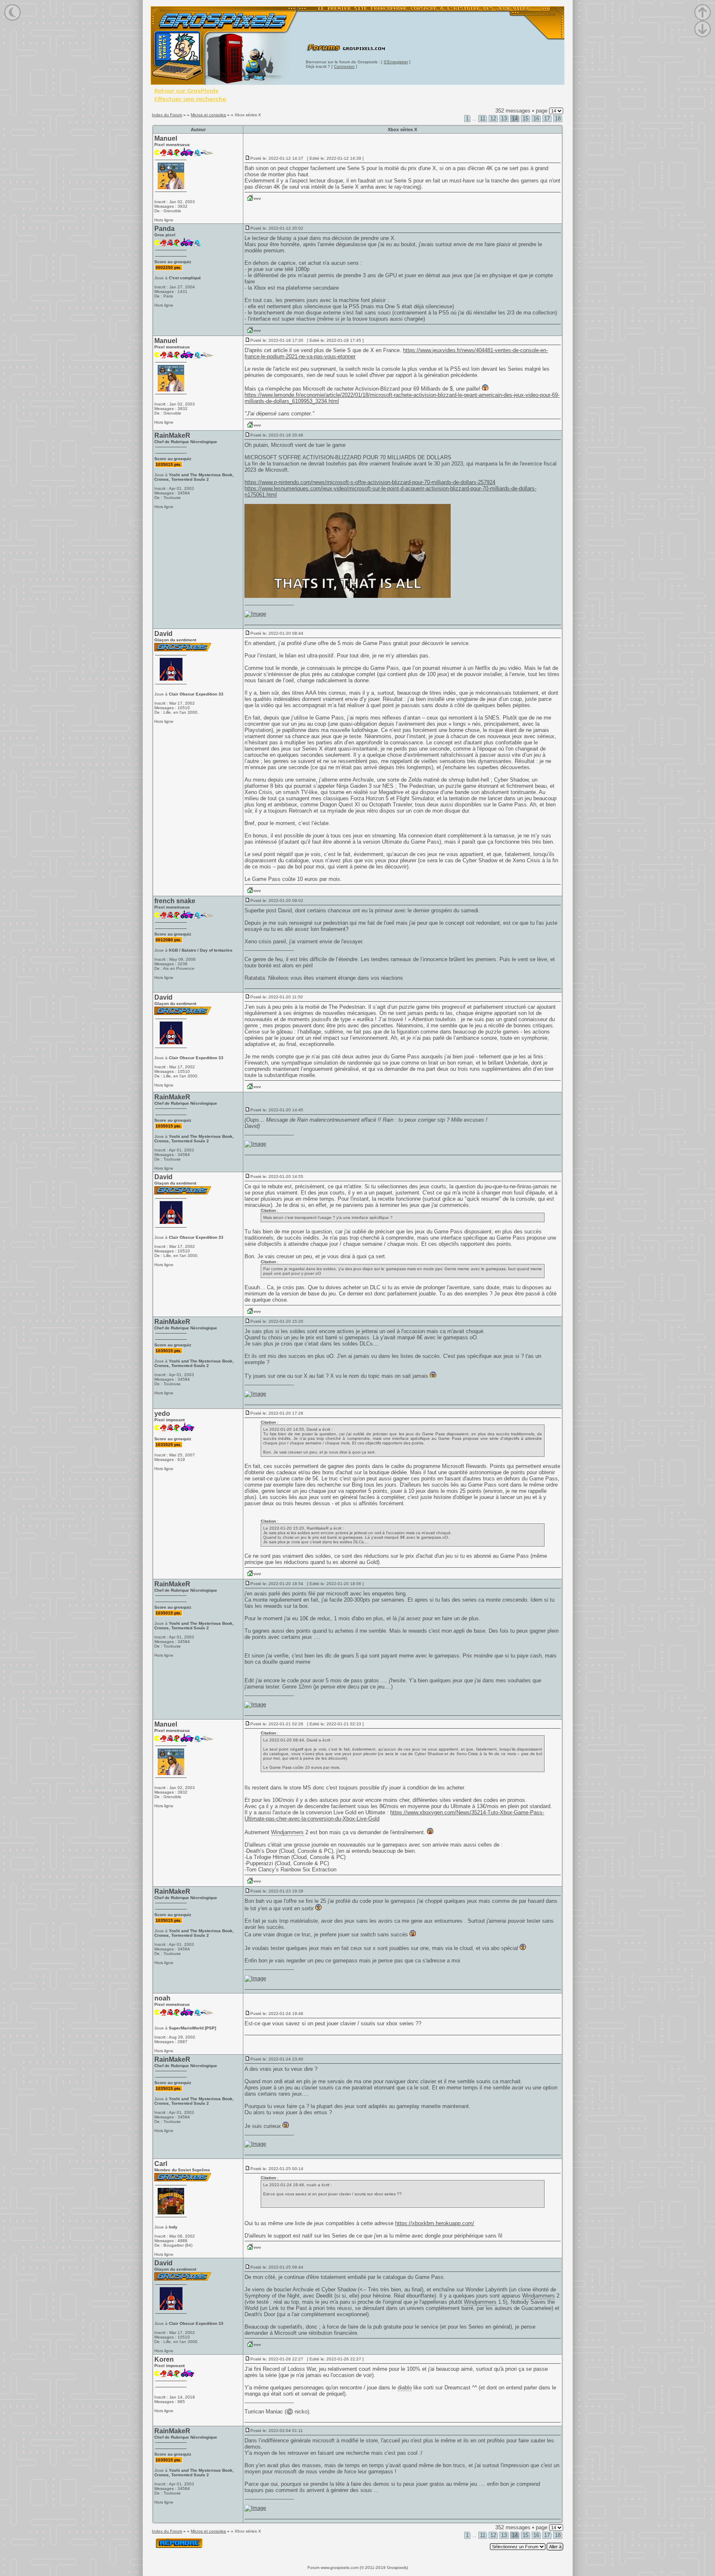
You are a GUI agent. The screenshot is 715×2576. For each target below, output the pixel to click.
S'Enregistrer (396, 62)
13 (504, 119)
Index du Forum (167, 115)
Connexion (344, 66)
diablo (405, 2388)
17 (547, 119)
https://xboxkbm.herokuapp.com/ (435, 2223)
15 (525, 119)
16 (536, 119)
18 (558, 119)
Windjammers (287, 1832)
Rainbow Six (295, 1870)
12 (493, 119)
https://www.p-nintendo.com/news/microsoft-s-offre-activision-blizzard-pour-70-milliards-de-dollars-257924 (370, 482)
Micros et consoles (208, 115)
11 (483, 119)
